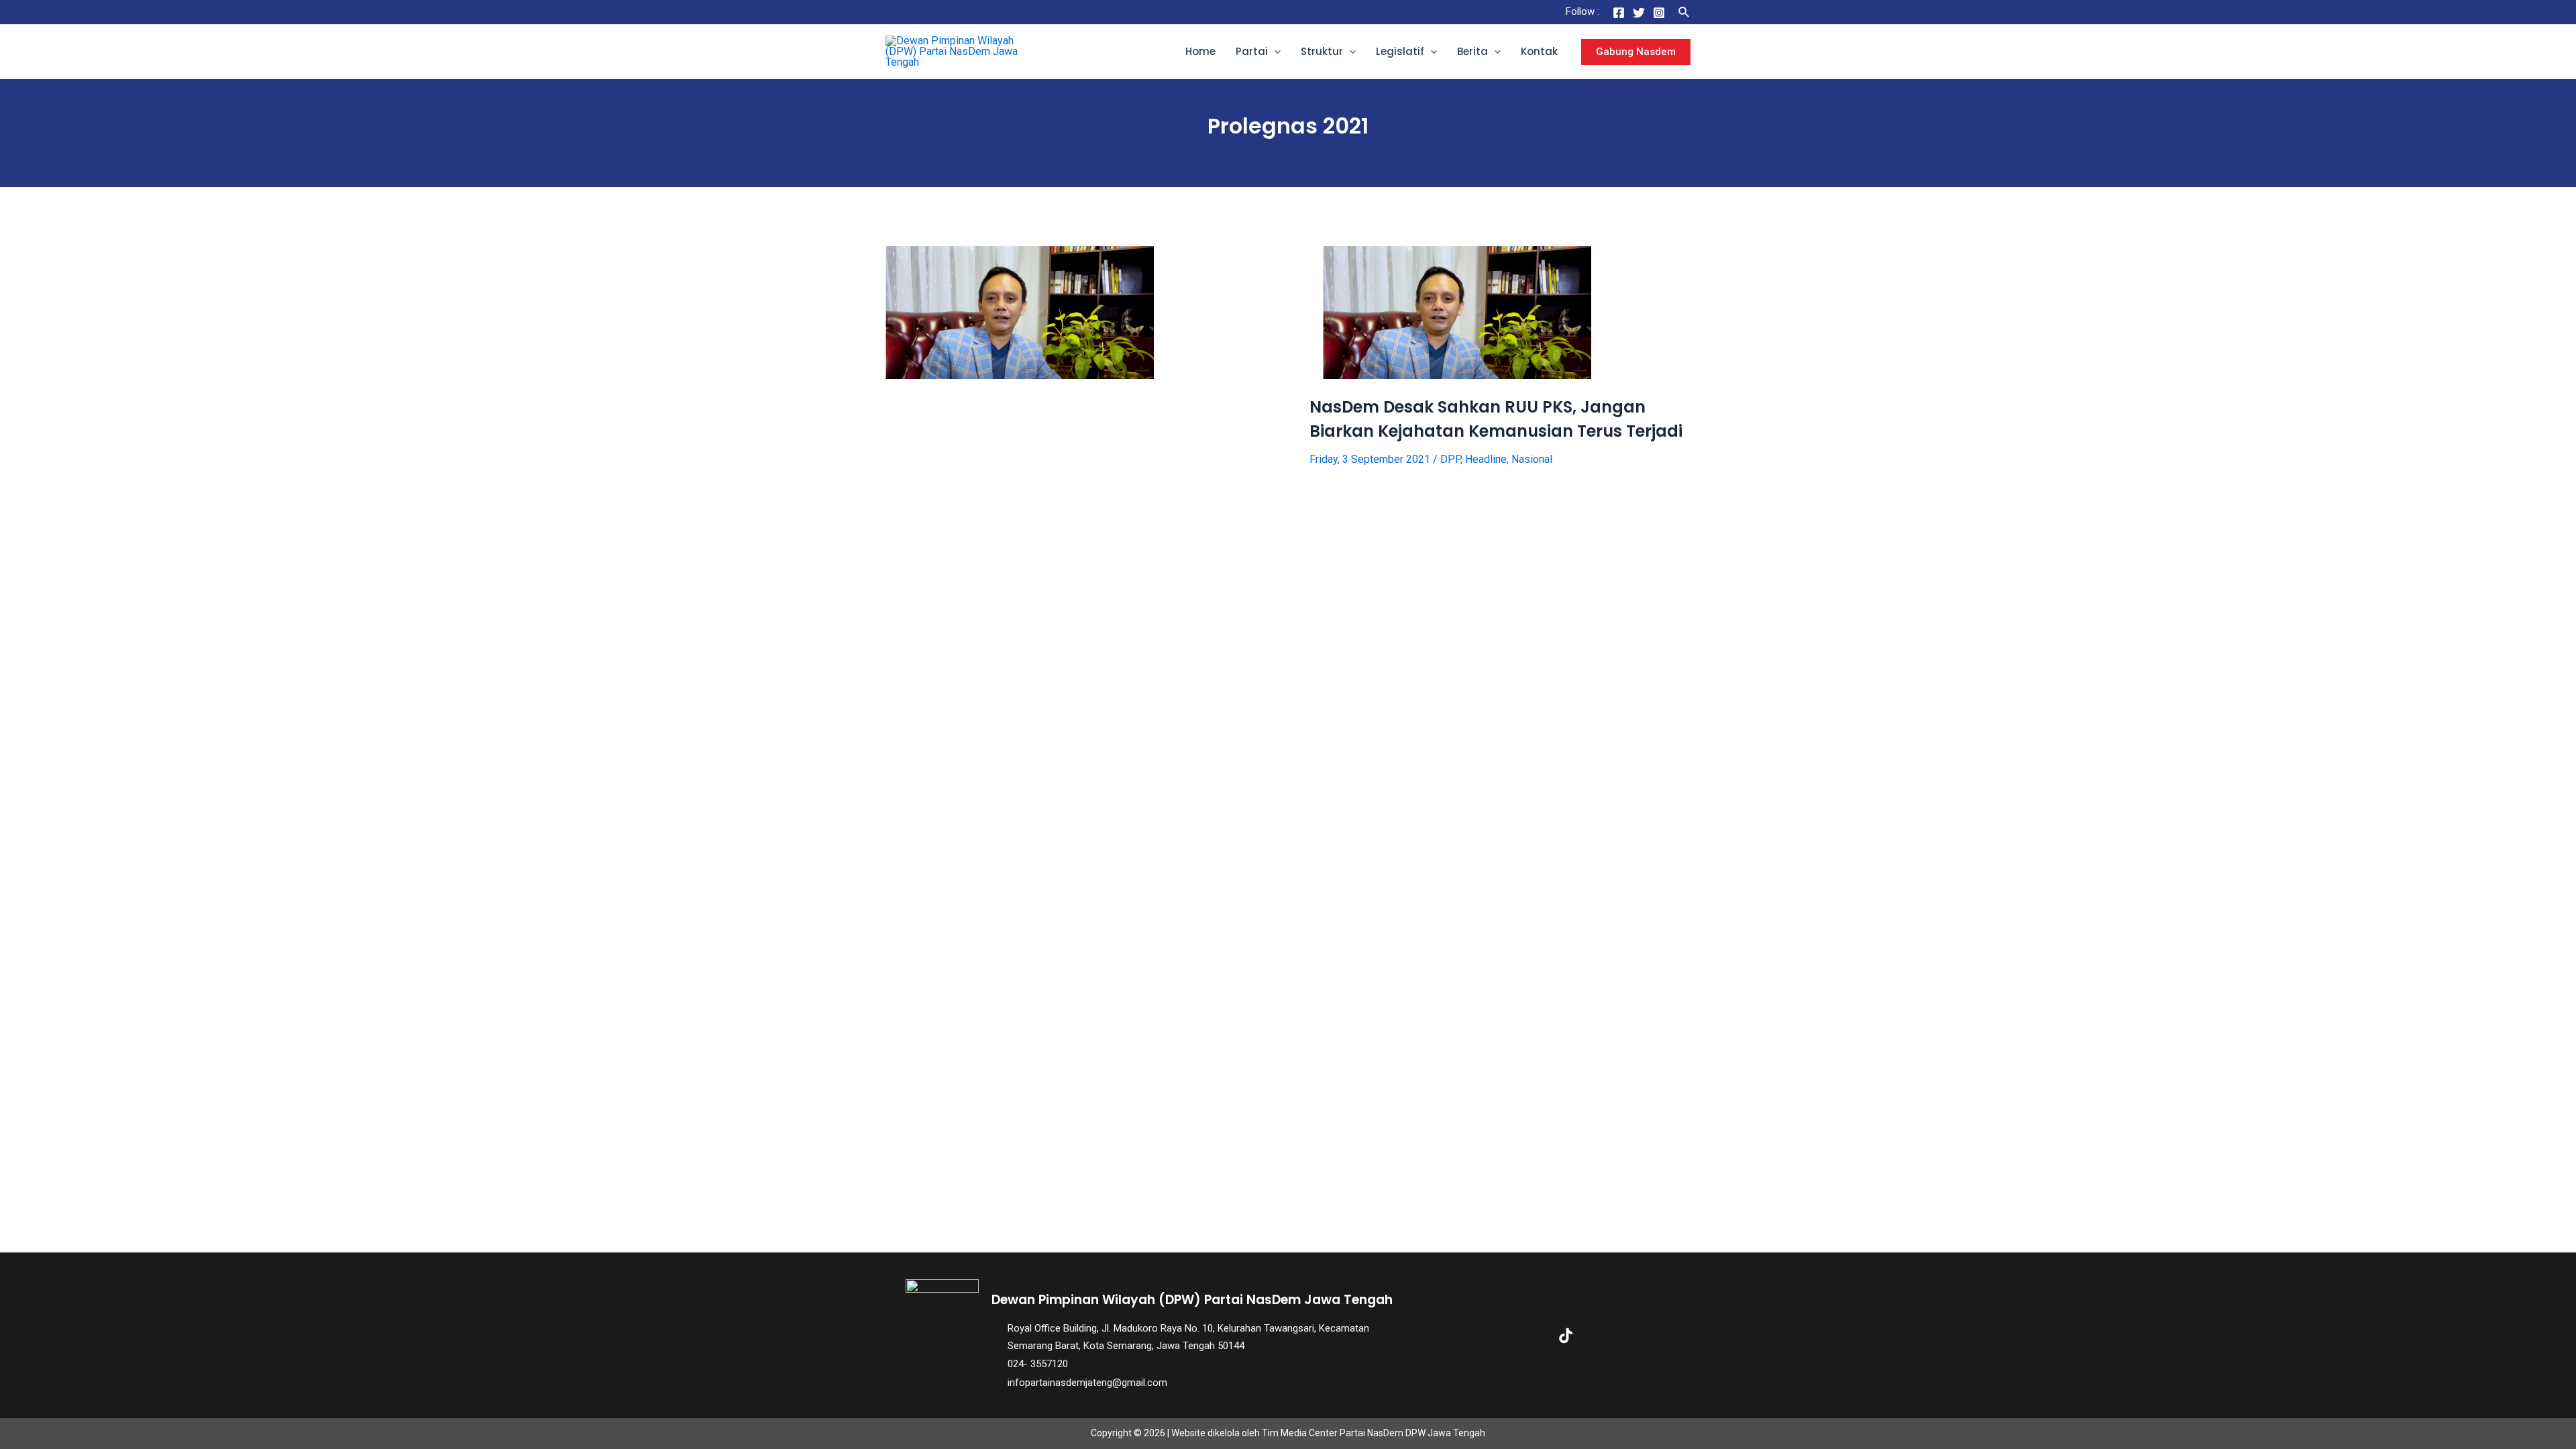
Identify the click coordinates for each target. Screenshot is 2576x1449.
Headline (1486, 459)
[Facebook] (1619, 13)
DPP (1450, 459)
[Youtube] (1609, 1336)
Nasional (1532, 459)
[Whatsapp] (1652, 1336)
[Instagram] (1659, 13)
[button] (1274, 52)
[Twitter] (1639, 13)
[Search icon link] (1684, 12)
